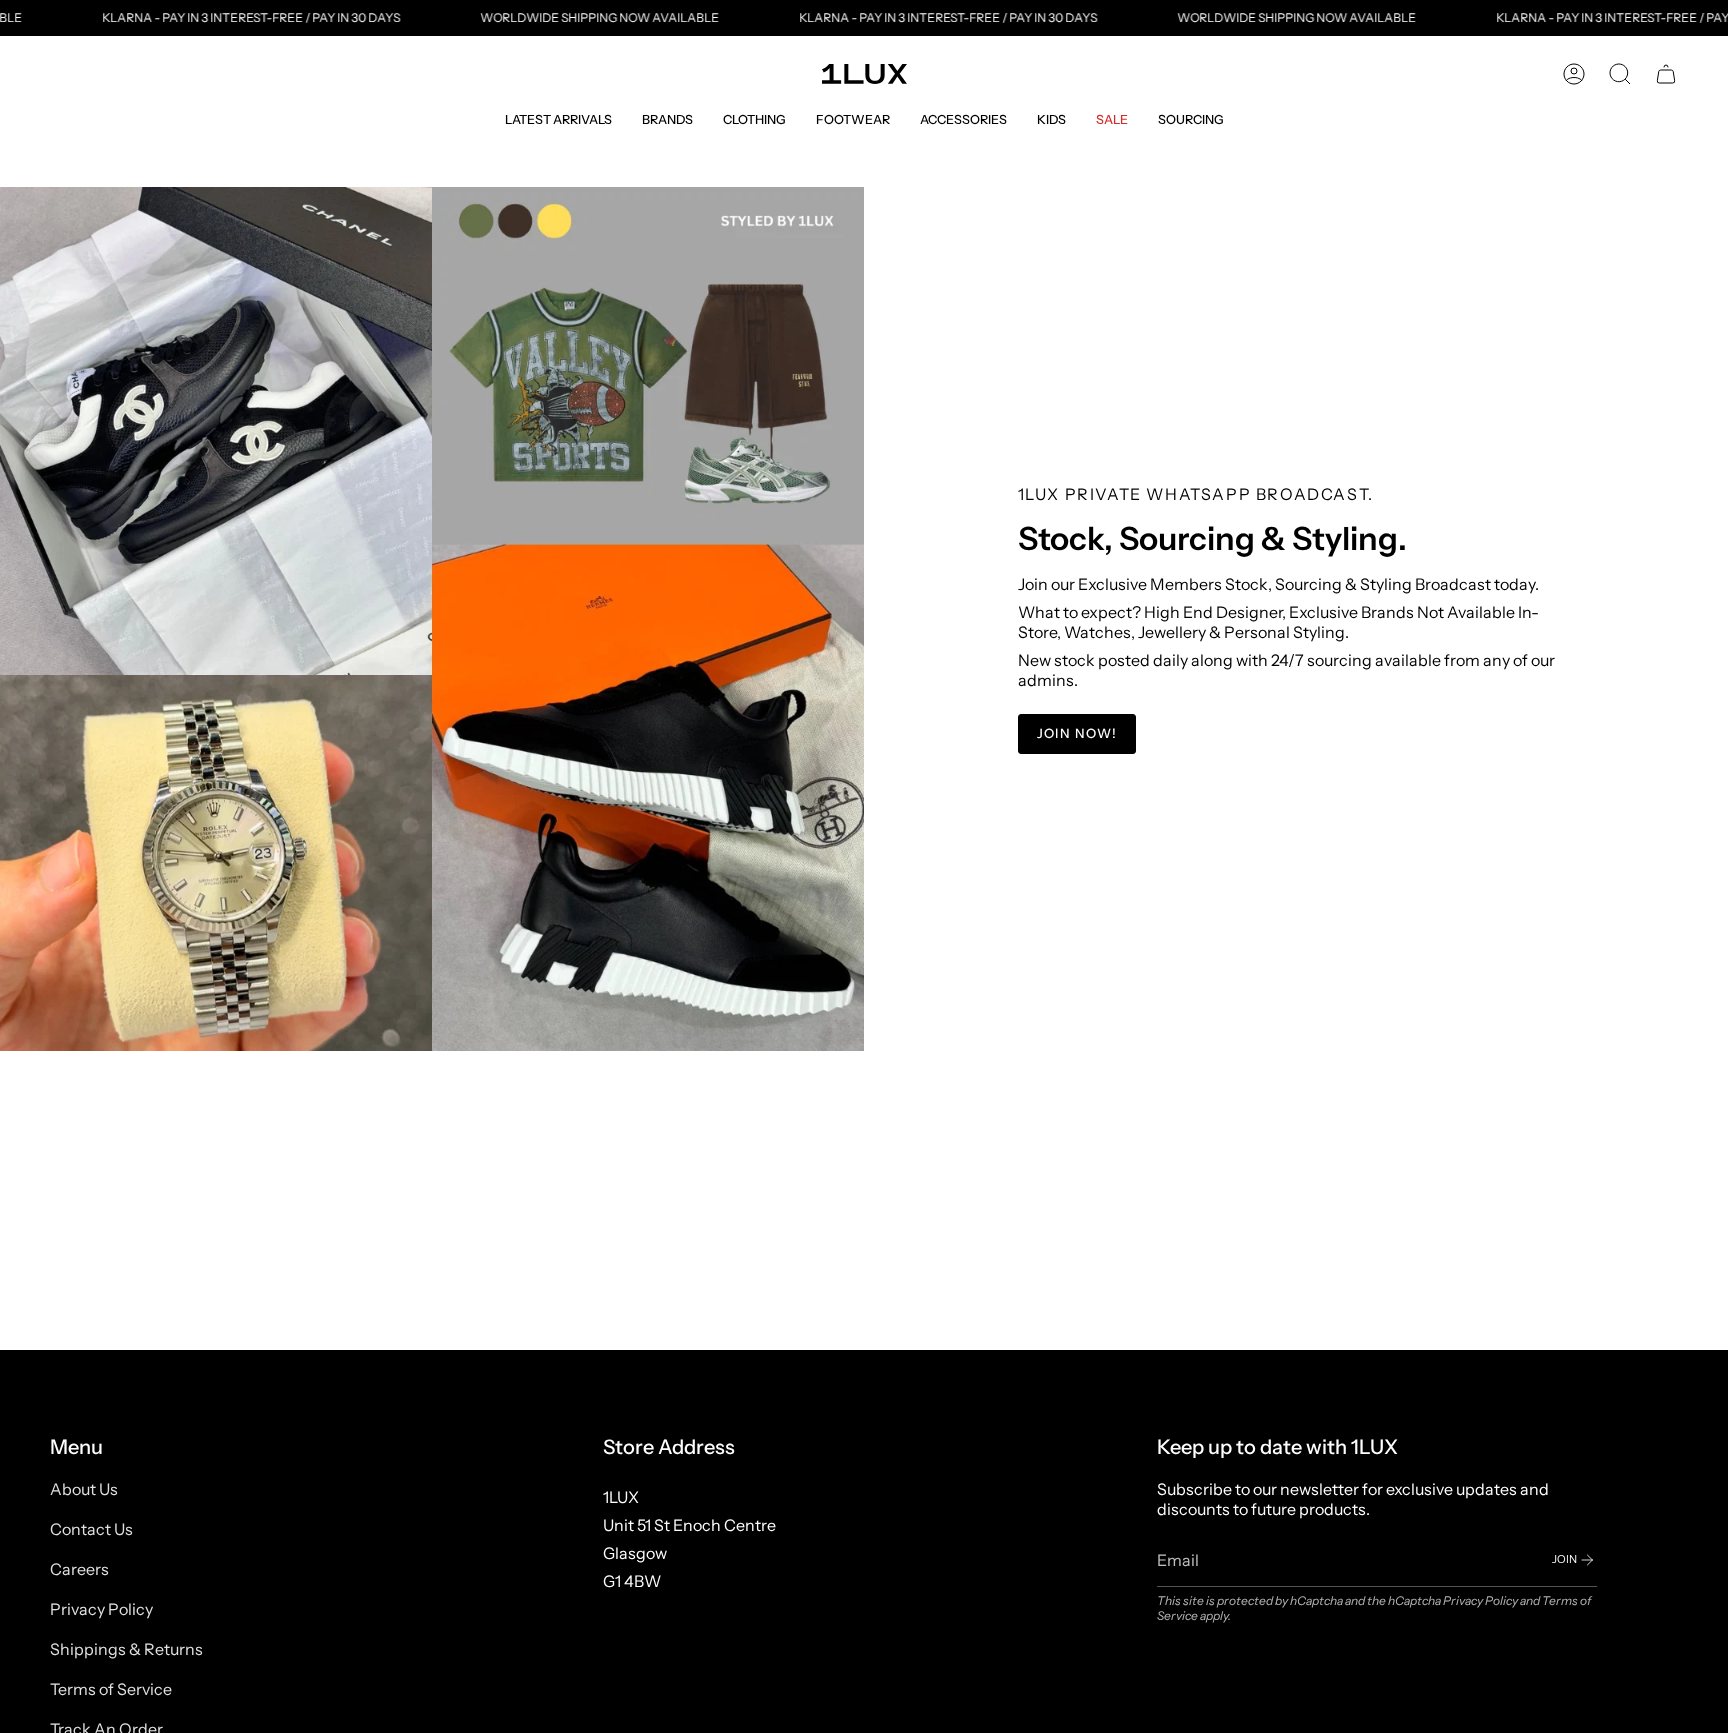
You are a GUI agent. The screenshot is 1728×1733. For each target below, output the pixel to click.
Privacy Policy (101, 1609)
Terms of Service (111, 1689)
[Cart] (1666, 74)
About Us (84, 1489)
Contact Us (91, 1529)
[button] (558, 119)
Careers (79, 1569)
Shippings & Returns (126, 1649)
